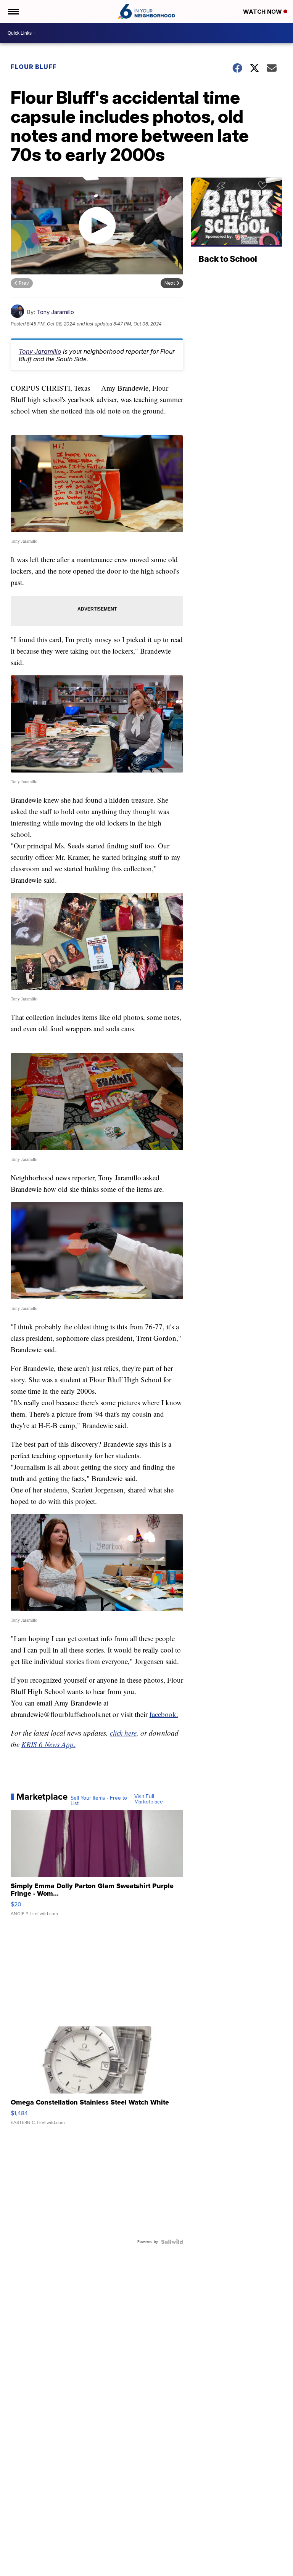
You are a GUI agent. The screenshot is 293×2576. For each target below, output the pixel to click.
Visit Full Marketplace (149, 1799)
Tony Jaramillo (55, 312)
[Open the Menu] (13, 11)
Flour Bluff (34, 67)
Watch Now (263, 12)
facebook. (164, 1714)
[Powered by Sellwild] (172, 2242)
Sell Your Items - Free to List (99, 1801)
